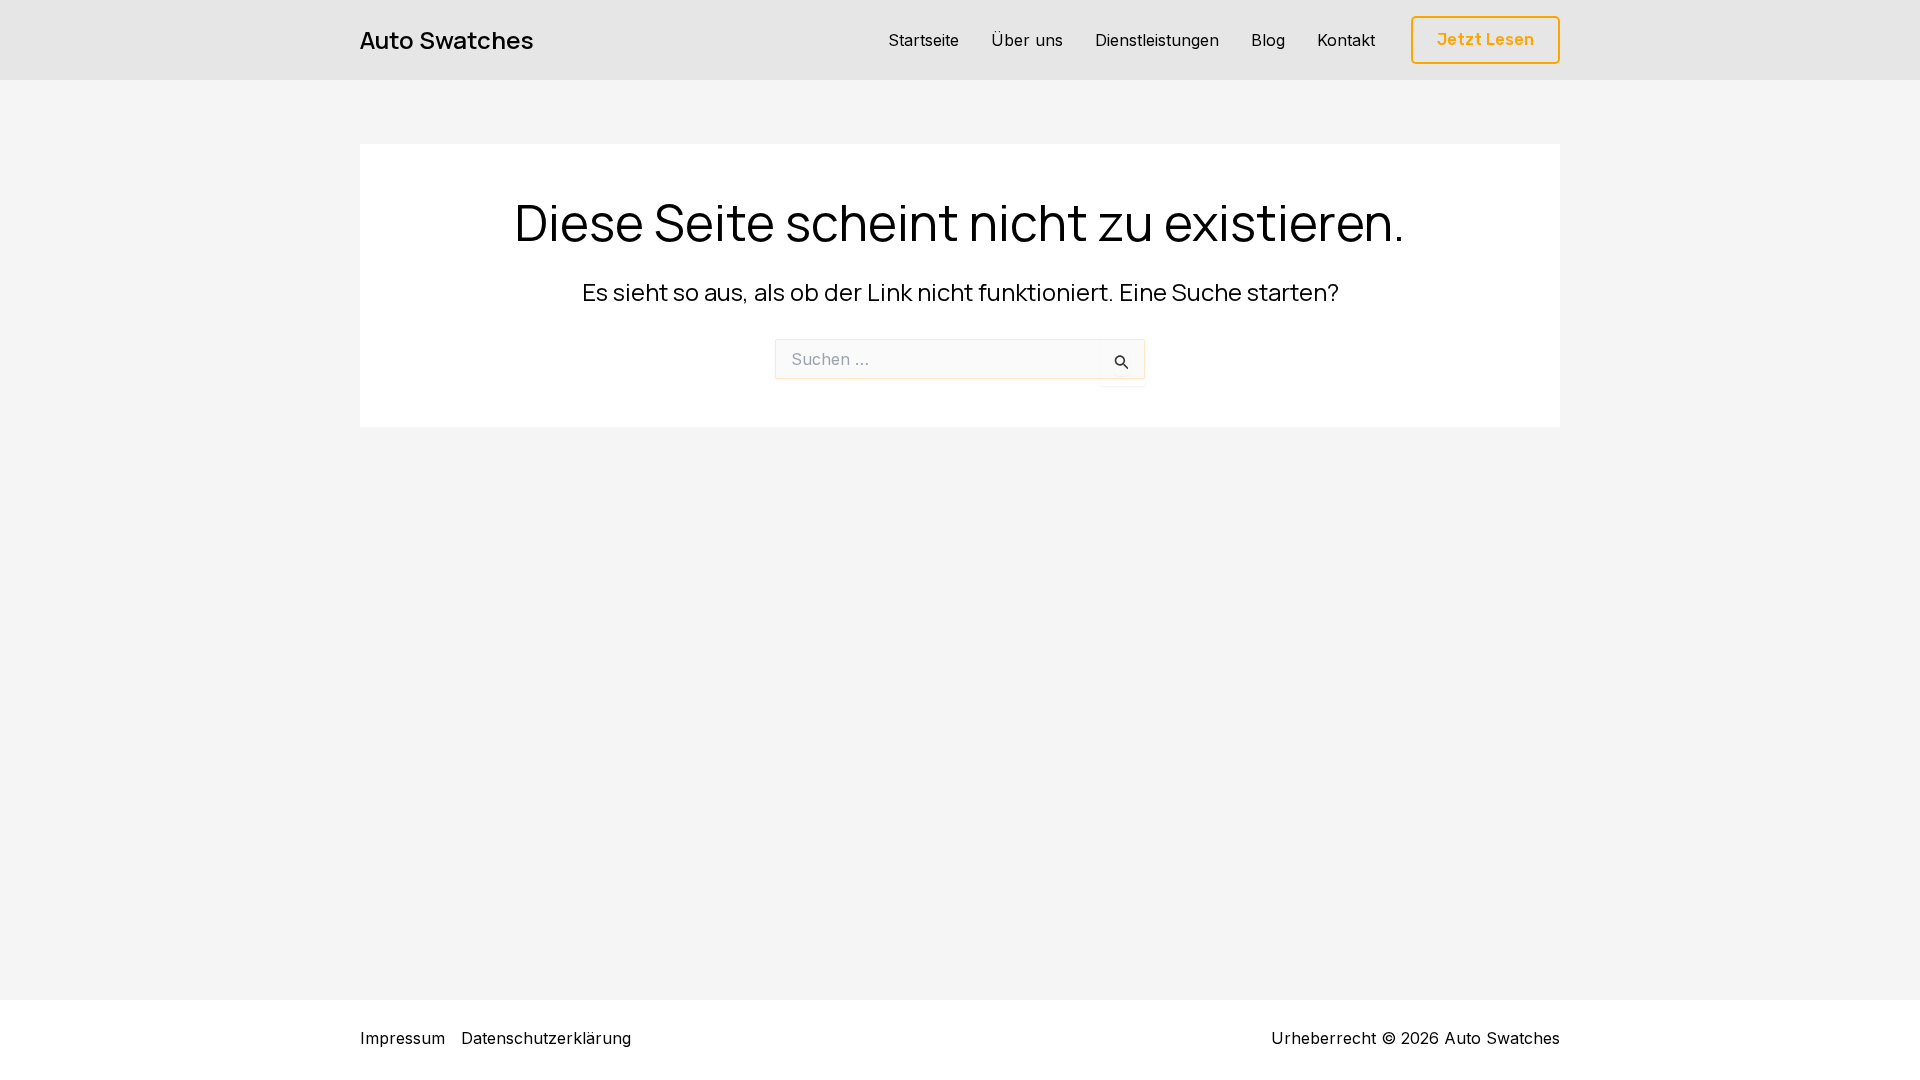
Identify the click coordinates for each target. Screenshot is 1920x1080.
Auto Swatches (447, 39)
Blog (1268, 40)
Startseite (923, 40)
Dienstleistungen (1157, 40)
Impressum (402, 1038)
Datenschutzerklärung (546, 1038)
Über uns (1027, 40)
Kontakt (1346, 40)
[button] (1485, 40)
